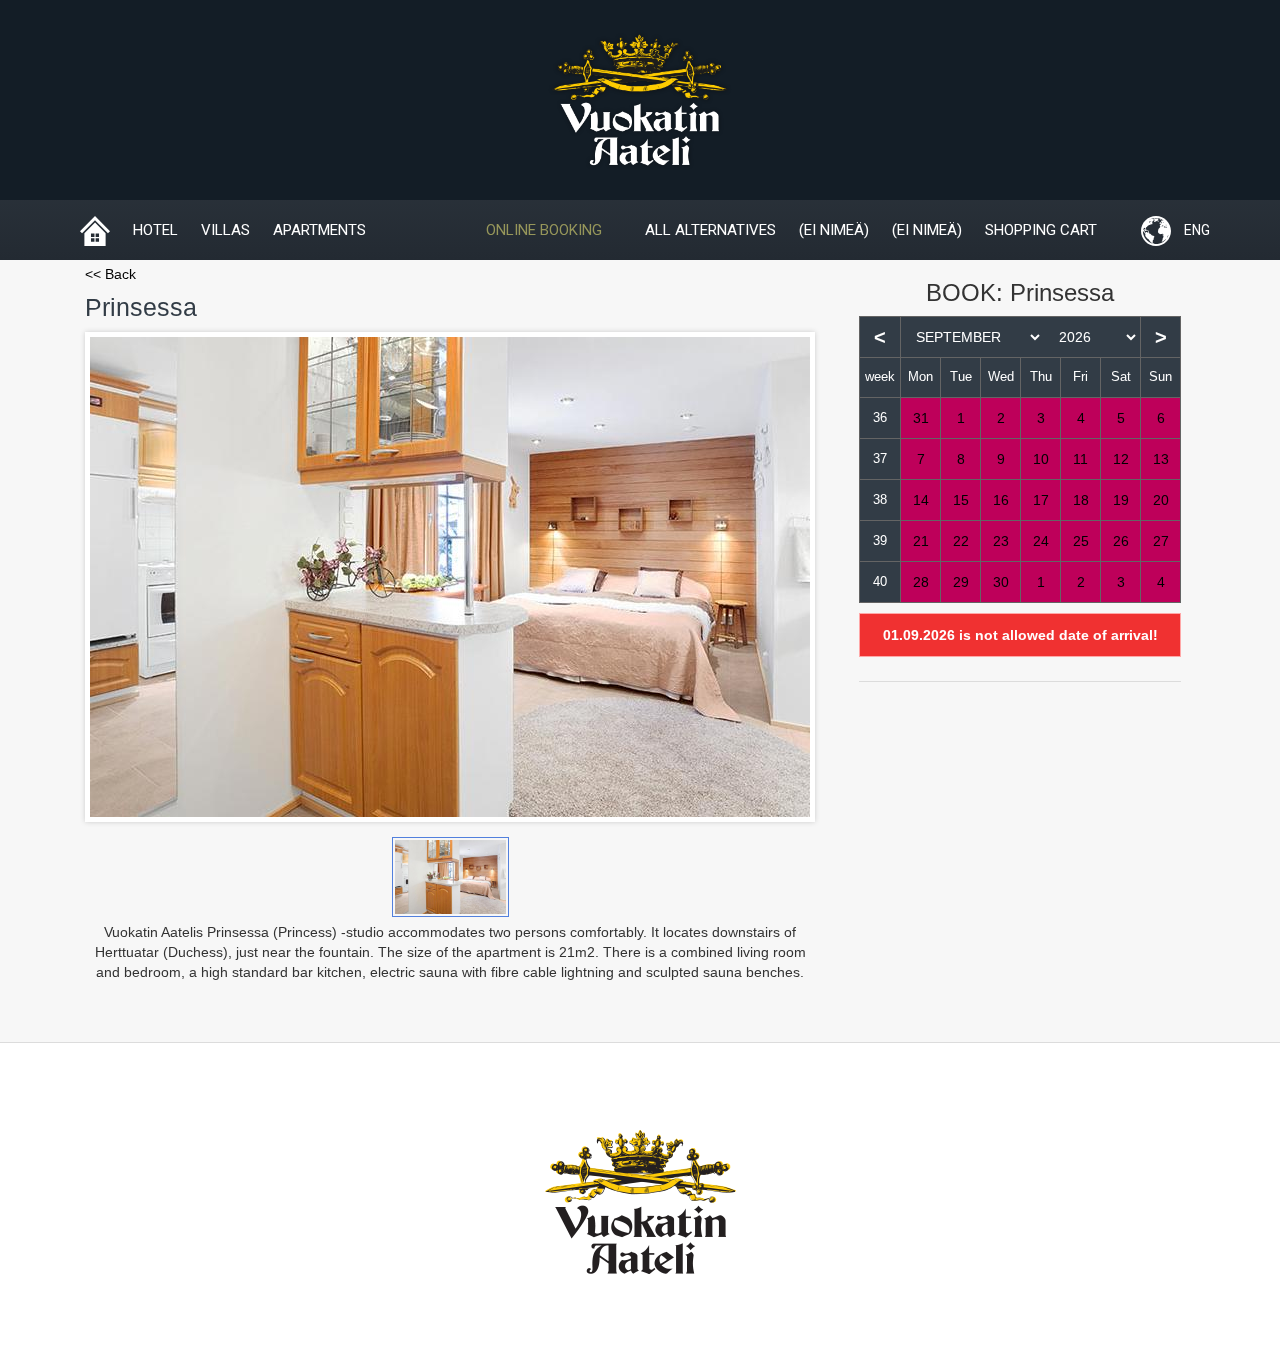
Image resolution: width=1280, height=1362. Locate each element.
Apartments (319, 230)
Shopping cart (1041, 230)
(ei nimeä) (834, 230)
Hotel (155, 230)
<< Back (110, 274)
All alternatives (710, 230)
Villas (225, 230)
